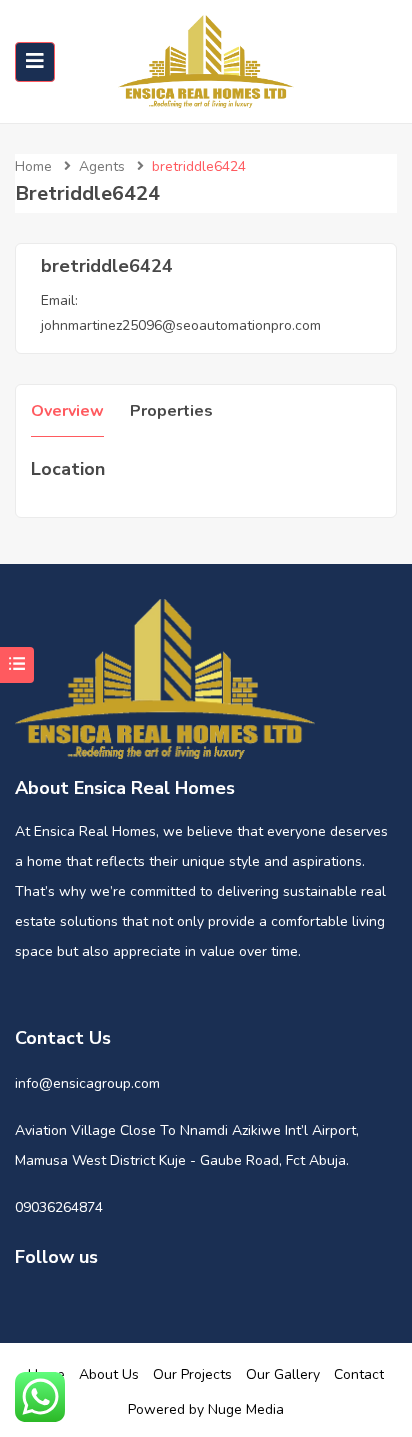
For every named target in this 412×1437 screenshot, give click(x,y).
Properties (171, 411)
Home (33, 166)
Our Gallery (283, 1374)
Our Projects (192, 1374)
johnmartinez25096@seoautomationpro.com (181, 325)
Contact (359, 1374)
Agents (102, 166)
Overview (67, 411)
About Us (109, 1374)
